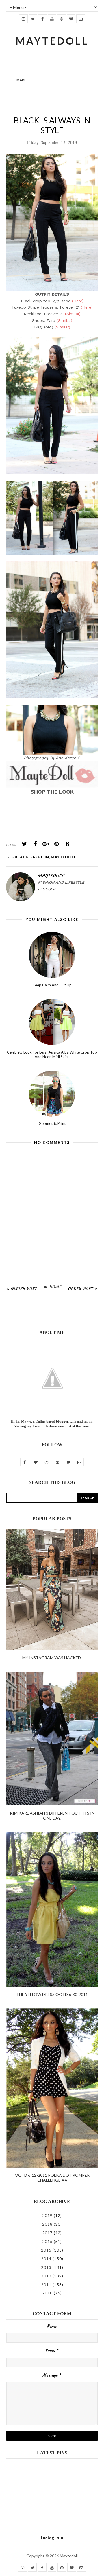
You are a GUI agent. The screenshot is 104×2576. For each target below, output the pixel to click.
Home (55, 1287)
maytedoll (64, 857)
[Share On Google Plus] (46, 844)
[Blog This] (67, 844)
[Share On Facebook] (35, 844)
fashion (40, 857)
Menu (21, 80)
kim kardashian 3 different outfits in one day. (52, 1815)
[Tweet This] (25, 844)
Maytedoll (69, 2556)
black (22, 857)
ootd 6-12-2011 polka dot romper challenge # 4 (52, 2178)
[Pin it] (57, 844)
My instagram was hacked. (52, 1658)
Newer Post (24, 1289)
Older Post (81, 1289)
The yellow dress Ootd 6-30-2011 (52, 1994)
